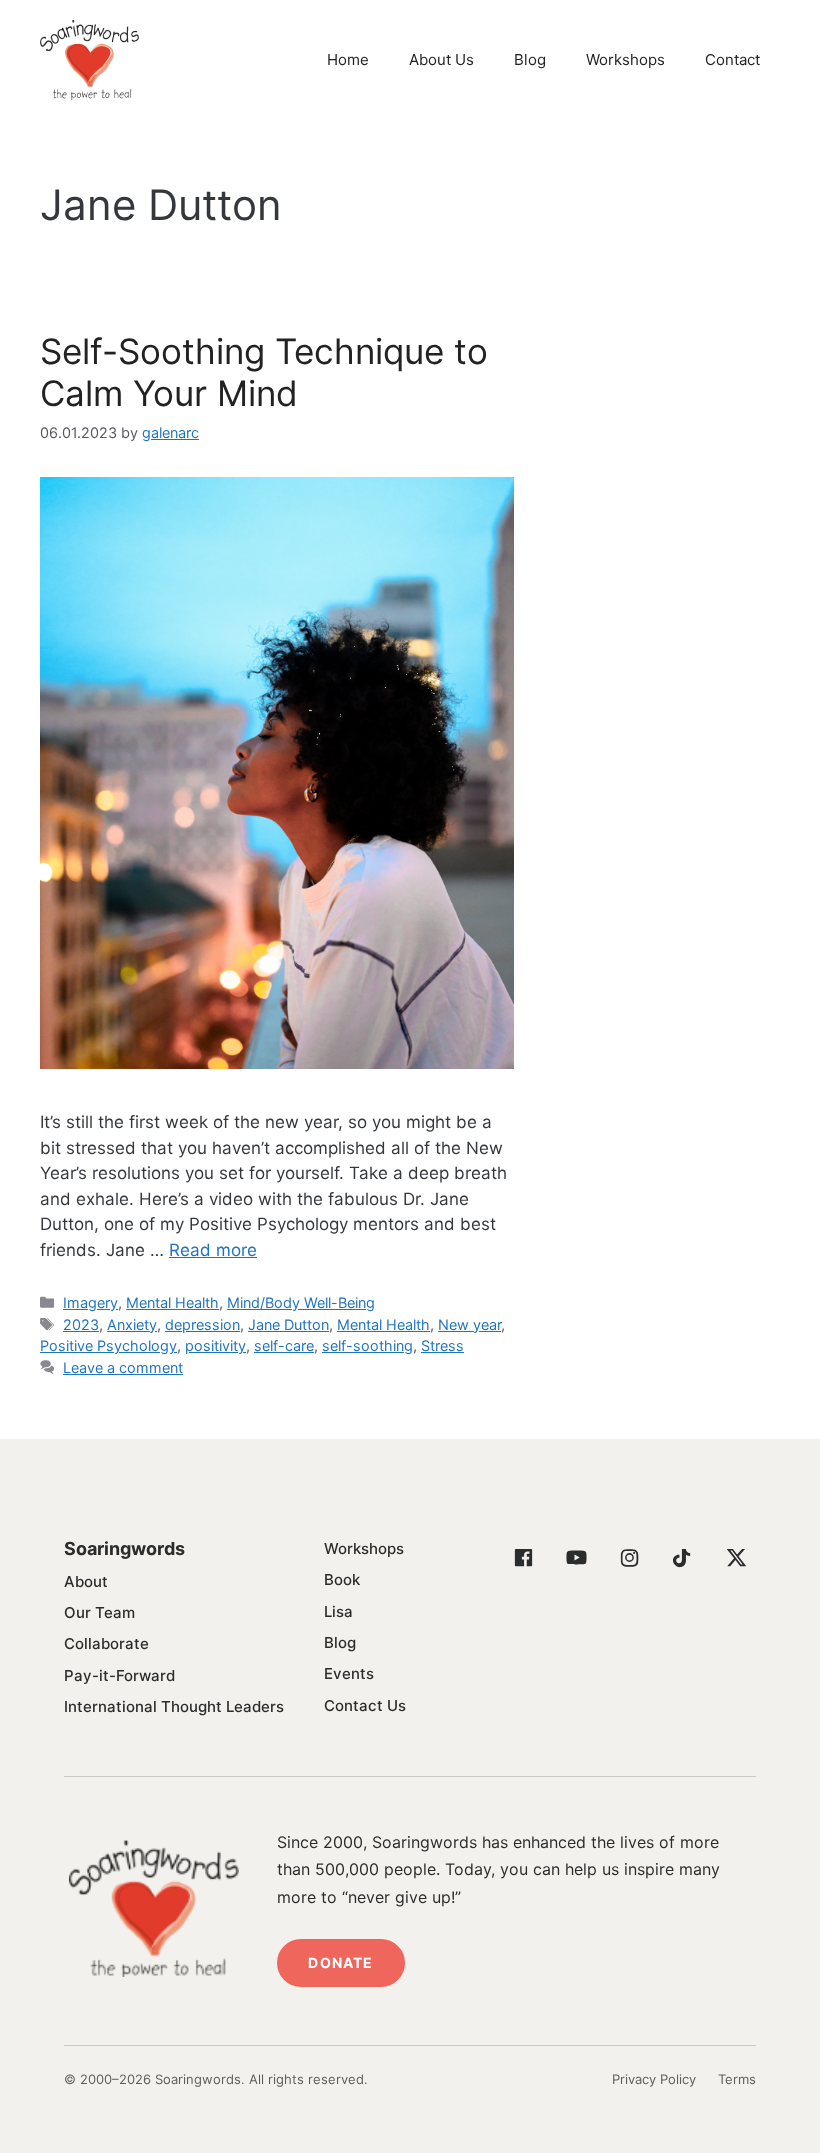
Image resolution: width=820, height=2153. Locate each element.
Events (349, 1673)
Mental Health (172, 1302)
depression (202, 1324)
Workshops (625, 59)
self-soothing (367, 1345)
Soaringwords (124, 1548)
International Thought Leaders (174, 1706)
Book (342, 1579)
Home (348, 59)
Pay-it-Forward (119, 1675)
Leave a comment (123, 1367)
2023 (81, 1324)
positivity (215, 1345)
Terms (737, 2079)
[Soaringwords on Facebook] (523, 1558)
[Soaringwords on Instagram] (629, 1558)
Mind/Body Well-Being (301, 1302)
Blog (530, 59)
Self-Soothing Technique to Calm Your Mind (264, 372)
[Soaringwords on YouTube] (576, 1558)
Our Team (99, 1612)
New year (469, 1324)
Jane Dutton (288, 1324)
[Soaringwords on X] (735, 1558)
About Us (441, 59)
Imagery (90, 1302)
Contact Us (365, 1705)
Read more (213, 1250)
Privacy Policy (654, 2079)
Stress (442, 1345)
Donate (340, 1962)
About (86, 1581)
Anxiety (132, 1324)
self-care (284, 1345)
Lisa (338, 1611)
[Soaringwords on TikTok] (682, 1558)
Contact (732, 59)
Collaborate (106, 1643)
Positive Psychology (108, 1345)
